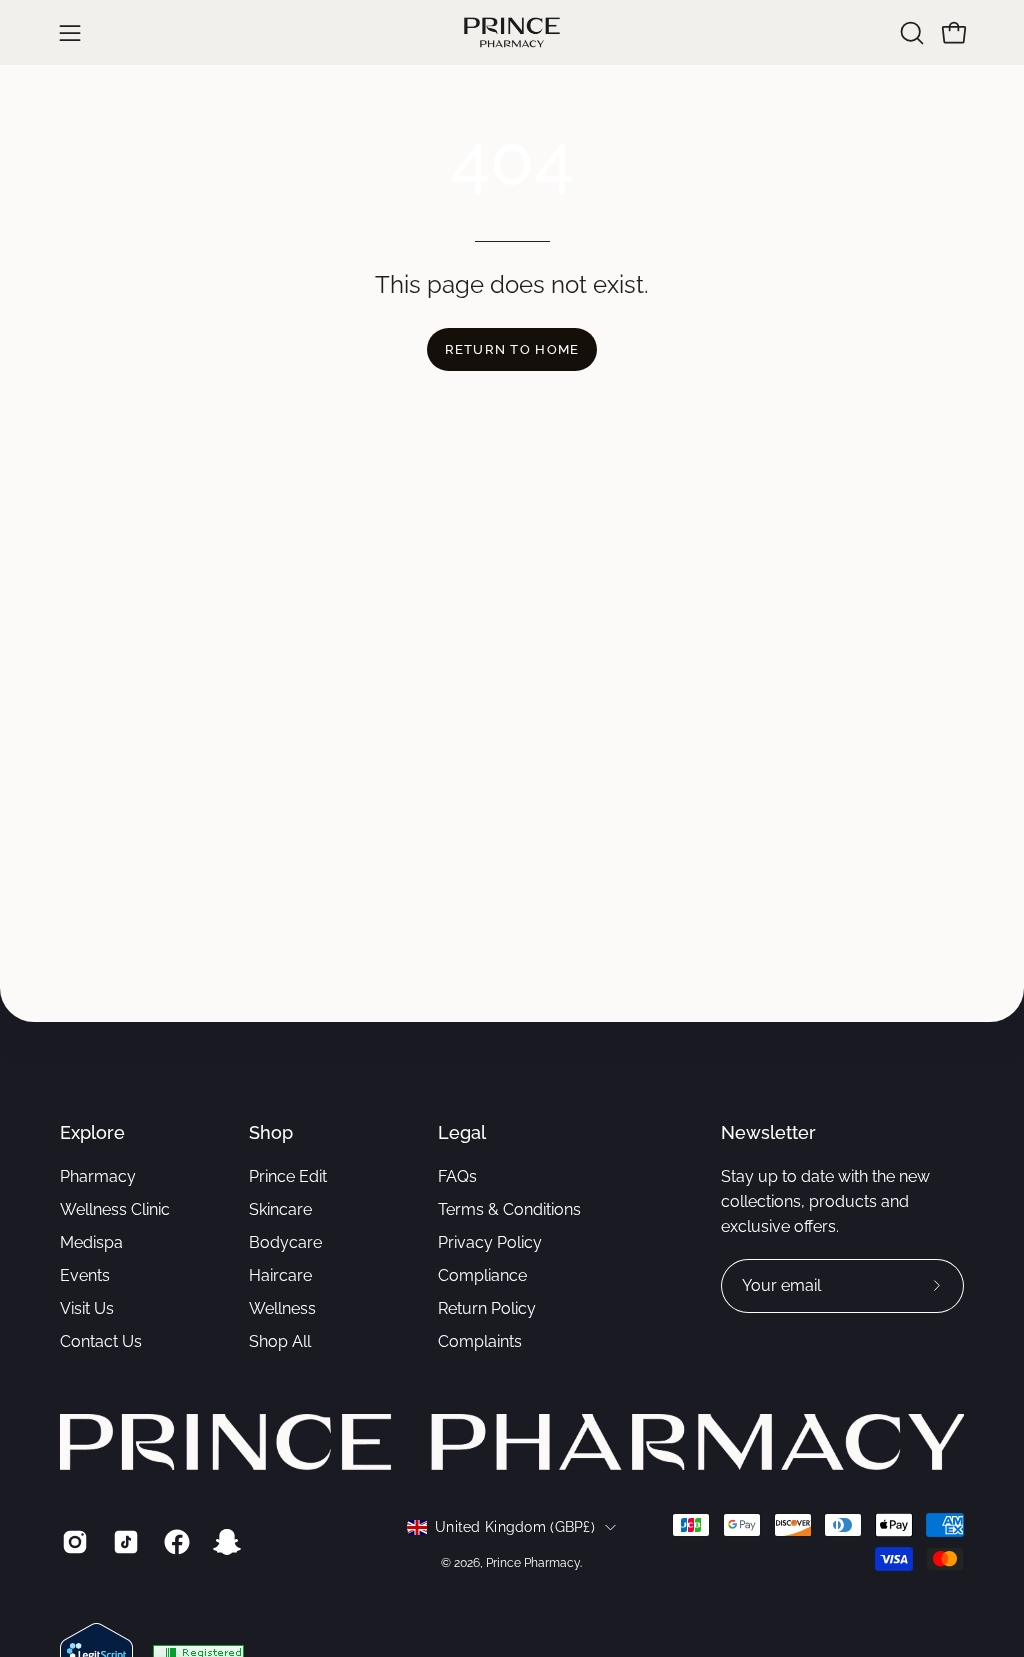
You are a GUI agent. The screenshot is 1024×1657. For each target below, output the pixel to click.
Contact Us (101, 1341)
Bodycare (285, 1242)
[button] (910, 33)
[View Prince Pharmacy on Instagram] (72, 1542)
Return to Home (512, 349)
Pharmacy (98, 1176)
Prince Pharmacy (533, 1563)
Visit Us (87, 1308)
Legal (462, 1132)
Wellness (282, 1308)
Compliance (482, 1275)
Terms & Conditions (509, 1209)
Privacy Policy (490, 1242)
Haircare (280, 1275)
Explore (92, 1132)
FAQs (457, 1176)
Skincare (280, 1209)
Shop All (280, 1341)
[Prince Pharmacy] (512, 32)
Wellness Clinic (115, 1209)
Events (85, 1275)
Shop (271, 1132)
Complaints (480, 1341)
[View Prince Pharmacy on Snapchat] (224, 1542)
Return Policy (487, 1308)
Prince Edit (288, 1176)
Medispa (91, 1242)
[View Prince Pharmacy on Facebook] (174, 1542)
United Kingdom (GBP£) (515, 1527)
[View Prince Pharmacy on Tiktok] (123, 1542)
